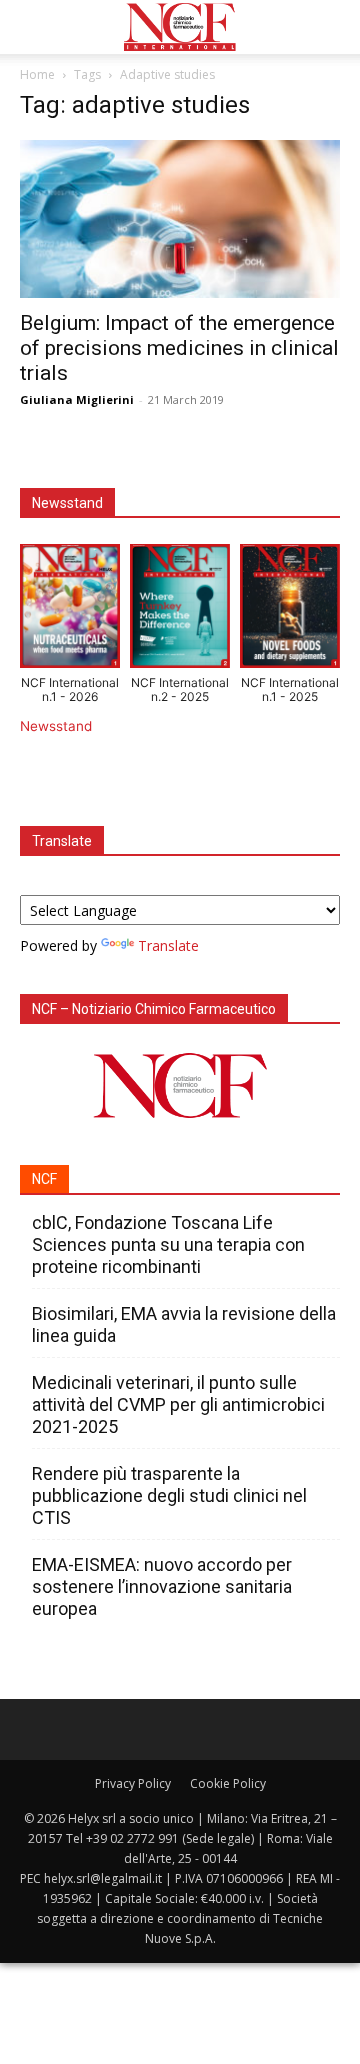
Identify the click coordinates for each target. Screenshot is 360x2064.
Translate (168, 945)
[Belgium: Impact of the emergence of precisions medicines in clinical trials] (180, 219)
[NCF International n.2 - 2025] (180, 610)
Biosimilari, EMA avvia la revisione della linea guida (184, 1324)
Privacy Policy (133, 1783)
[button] (34, 27)
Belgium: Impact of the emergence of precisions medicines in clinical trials (179, 348)
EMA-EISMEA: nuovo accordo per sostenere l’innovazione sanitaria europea (162, 1586)
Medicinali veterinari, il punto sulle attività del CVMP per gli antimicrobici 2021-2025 (178, 1404)
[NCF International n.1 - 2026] (70, 610)
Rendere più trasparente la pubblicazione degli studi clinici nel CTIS (169, 1495)
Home (37, 74)
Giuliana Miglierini (77, 399)
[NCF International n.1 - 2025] (290, 610)
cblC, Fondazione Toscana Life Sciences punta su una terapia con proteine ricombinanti (168, 1244)
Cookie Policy (228, 1783)
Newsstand (56, 726)
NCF (44, 1179)
